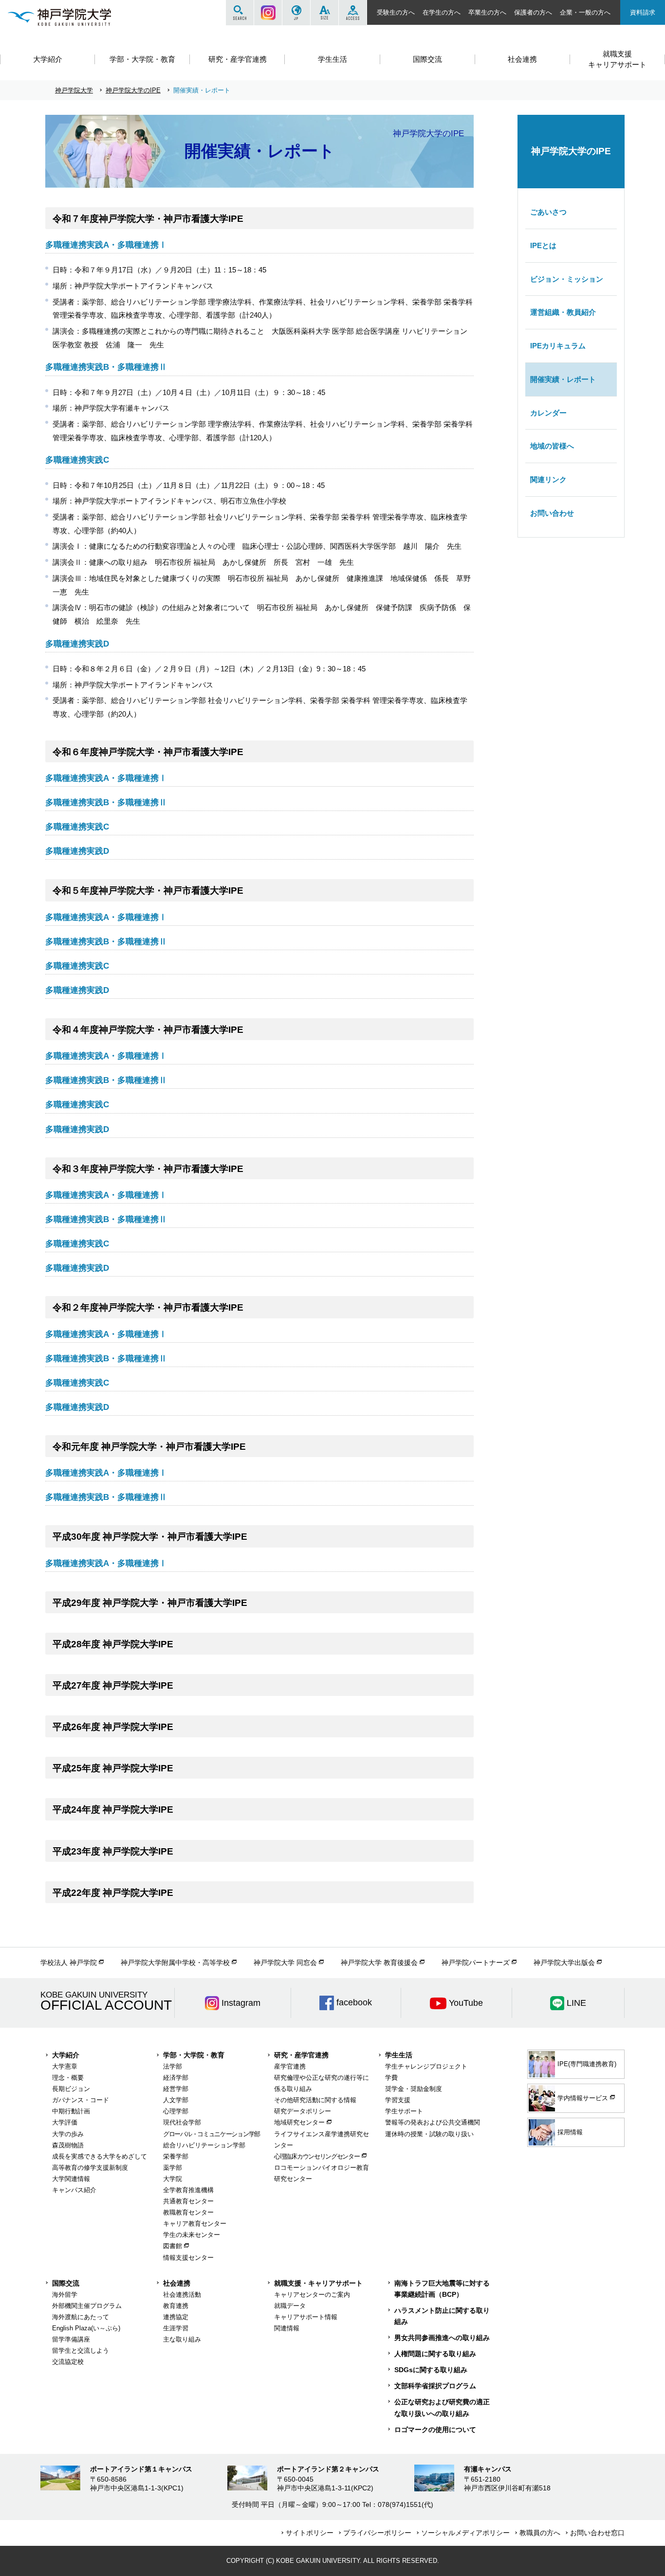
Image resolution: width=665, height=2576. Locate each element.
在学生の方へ (442, 12)
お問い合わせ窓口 (597, 2533)
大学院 (173, 2179)
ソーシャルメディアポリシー (465, 2533)
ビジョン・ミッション (567, 279)
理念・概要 (68, 2078)
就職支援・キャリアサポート (318, 2283)
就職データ (290, 2306)
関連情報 (287, 2328)
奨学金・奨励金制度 (414, 2089)
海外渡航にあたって (81, 2317)
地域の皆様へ (552, 446)
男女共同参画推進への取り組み (442, 2338)
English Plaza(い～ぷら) (86, 2328)
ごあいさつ (548, 212)
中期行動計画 (71, 2111)
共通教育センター (188, 2201)
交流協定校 (68, 2362)
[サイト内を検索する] (240, 13)
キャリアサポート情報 (306, 2317)
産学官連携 (290, 2066)
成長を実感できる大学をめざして (100, 2156)
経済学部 (176, 2078)
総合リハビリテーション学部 (204, 2145)
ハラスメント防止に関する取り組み (442, 2316)
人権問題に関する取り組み (435, 2354)
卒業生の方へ (487, 12)
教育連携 (176, 2306)
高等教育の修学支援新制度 (90, 2168)
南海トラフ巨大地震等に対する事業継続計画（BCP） (442, 2289)
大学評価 (65, 2122)
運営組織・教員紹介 (563, 312)
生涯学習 (176, 2328)
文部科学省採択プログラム (435, 2386)
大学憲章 (65, 2066)
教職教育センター (188, 2212)
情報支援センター (188, 2258)
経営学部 (176, 2089)
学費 (391, 2078)
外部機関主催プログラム (87, 2306)
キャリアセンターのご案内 (312, 2295)
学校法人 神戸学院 (69, 1963)
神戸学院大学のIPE (133, 90)
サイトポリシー (310, 2533)
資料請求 (643, 12)
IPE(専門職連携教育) (587, 2064)
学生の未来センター (192, 2235)
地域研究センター (299, 2122)
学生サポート (404, 2111)
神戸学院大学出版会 (564, 1963)
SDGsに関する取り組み (431, 2370)
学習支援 (398, 2100)
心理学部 (176, 2111)
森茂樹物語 (68, 2145)
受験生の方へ (396, 12)
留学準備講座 (71, 2339)
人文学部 (176, 2100)
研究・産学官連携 (301, 2055)
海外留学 (65, 2295)
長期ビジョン (71, 2089)
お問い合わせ (552, 513)
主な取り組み (182, 2339)
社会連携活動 (182, 2295)
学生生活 (399, 2055)
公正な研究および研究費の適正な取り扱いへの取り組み (442, 2407)
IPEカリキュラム (558, 346)
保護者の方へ (533, 12)
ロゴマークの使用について (435, 2430)
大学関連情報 (71, 2179)
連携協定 (176, 2317)
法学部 (173, 2066)
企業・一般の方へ (585, 12)
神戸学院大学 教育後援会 (379, 1963)
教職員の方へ (540, 2533)
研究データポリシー (303, 2111)
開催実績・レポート (563, 379)
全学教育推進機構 (188, 2190)
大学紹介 (66, 2055)
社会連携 (177, 2283)
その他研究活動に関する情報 (315, 2100)
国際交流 (66, 2283)
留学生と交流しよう (81, 2351)
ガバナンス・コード (81, 2100)
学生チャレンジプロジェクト (426, 2066)
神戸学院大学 (74, 90)
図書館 (173, 2246)
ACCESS (353, 13)
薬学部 (173, 2168)
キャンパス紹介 (74, 2190)
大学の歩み (68, 2134)
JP (296, 13)
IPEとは (543, 245)
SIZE (324, 13)
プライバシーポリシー (377, 2533)
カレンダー (548, 413)
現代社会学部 (182, 2122)
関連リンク (548, 479)
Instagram (268, 13)
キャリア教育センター (195, 2224)
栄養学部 (176, 2156)
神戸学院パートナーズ (476, 1963)
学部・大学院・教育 (194, 2055)
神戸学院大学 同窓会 (285, 1963)
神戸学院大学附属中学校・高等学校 (175, 1963)
